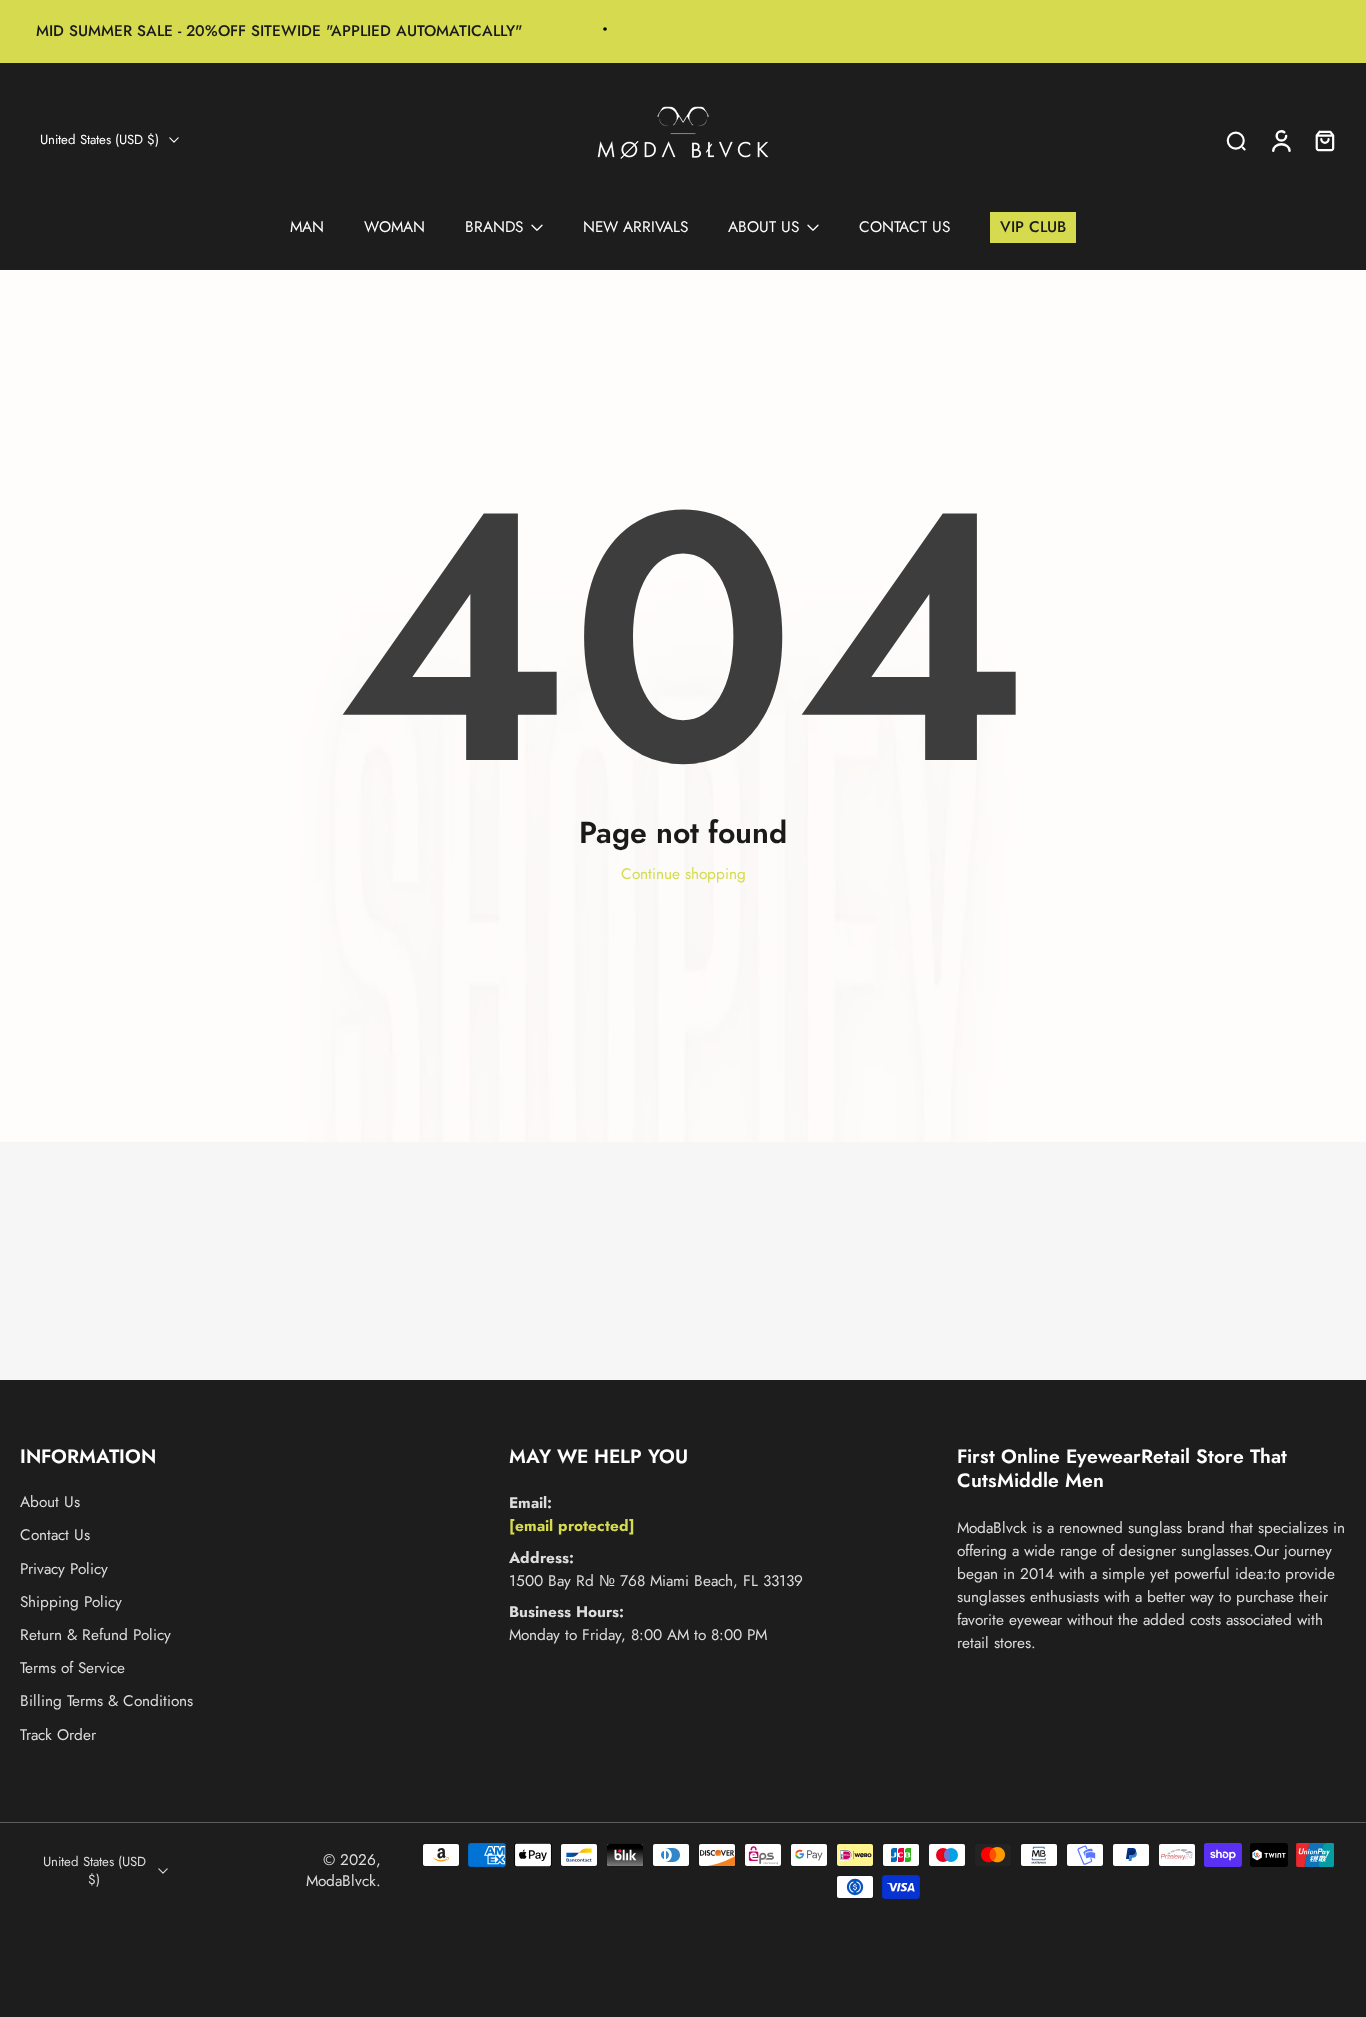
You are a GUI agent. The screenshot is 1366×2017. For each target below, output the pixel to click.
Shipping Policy (71, 1602)
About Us (50, 1502)
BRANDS (494, 227)
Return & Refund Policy (95, 1635)
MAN (307, 227)
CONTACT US (904, 227)
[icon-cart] (1324, 140)
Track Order (58, 1735)
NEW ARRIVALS (635, 227)
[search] (1236, 140)
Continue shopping (683, 874)
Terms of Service (72, 1668)
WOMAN (394, 227)
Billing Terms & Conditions (106, 1701)
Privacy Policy (64, 1569)
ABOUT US (763, 227)
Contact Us (55, 1536)
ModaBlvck (341, 1881)
